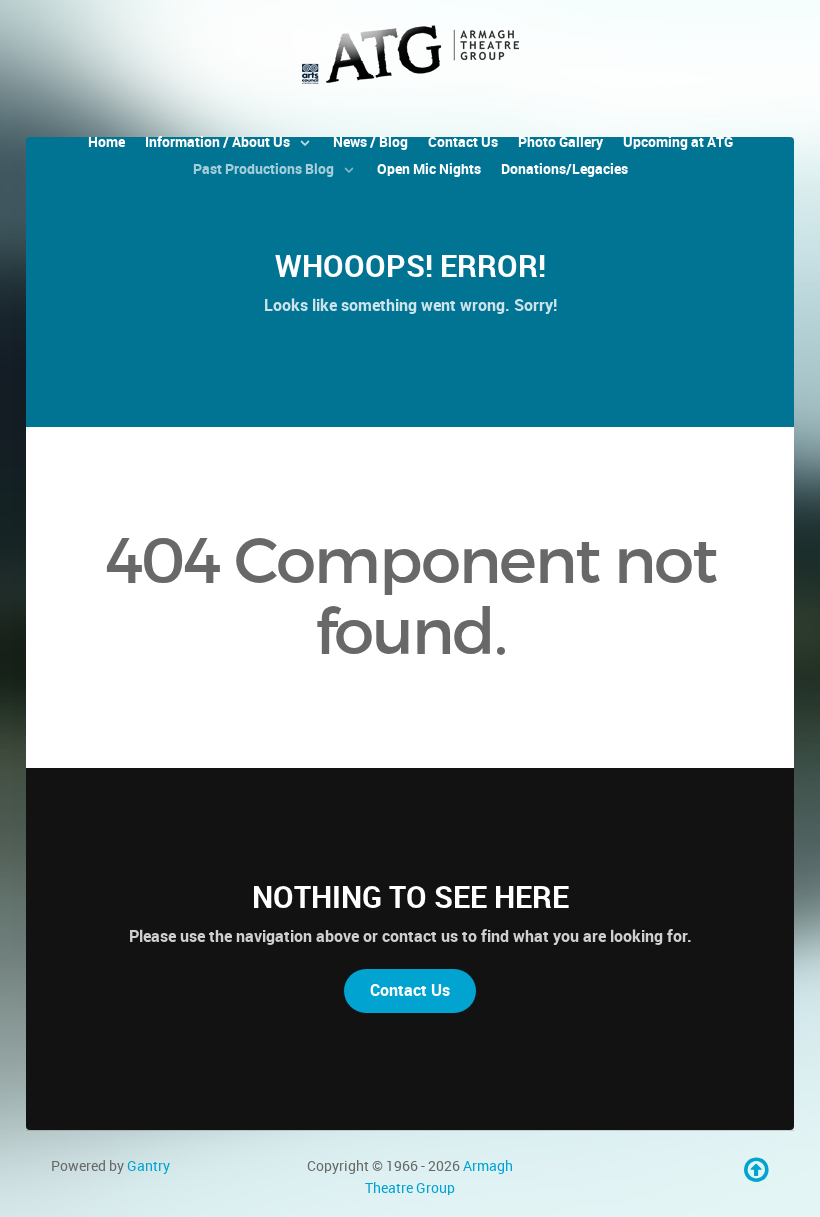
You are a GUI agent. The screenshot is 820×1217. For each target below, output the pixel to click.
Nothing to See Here (410, 897)
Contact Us (410, 990)
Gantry (148, 1166)
